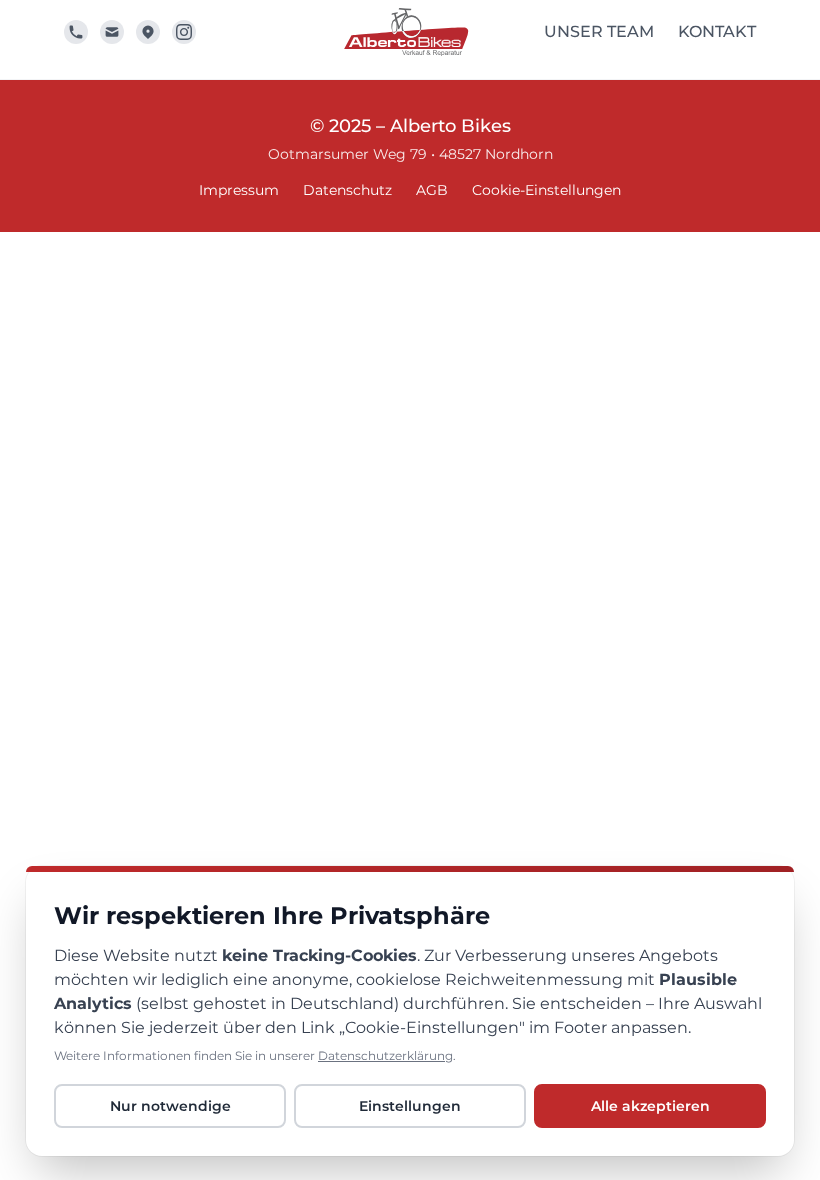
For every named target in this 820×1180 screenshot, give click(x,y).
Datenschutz (347, 190)
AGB (432, 190)
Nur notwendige (170, 1106)
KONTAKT (717, 31)
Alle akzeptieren (650, 1106)
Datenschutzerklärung (385, 1055)
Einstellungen (410, 1106)
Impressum (239, 190)
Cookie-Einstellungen (546, 190)
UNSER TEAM (599, 31)
